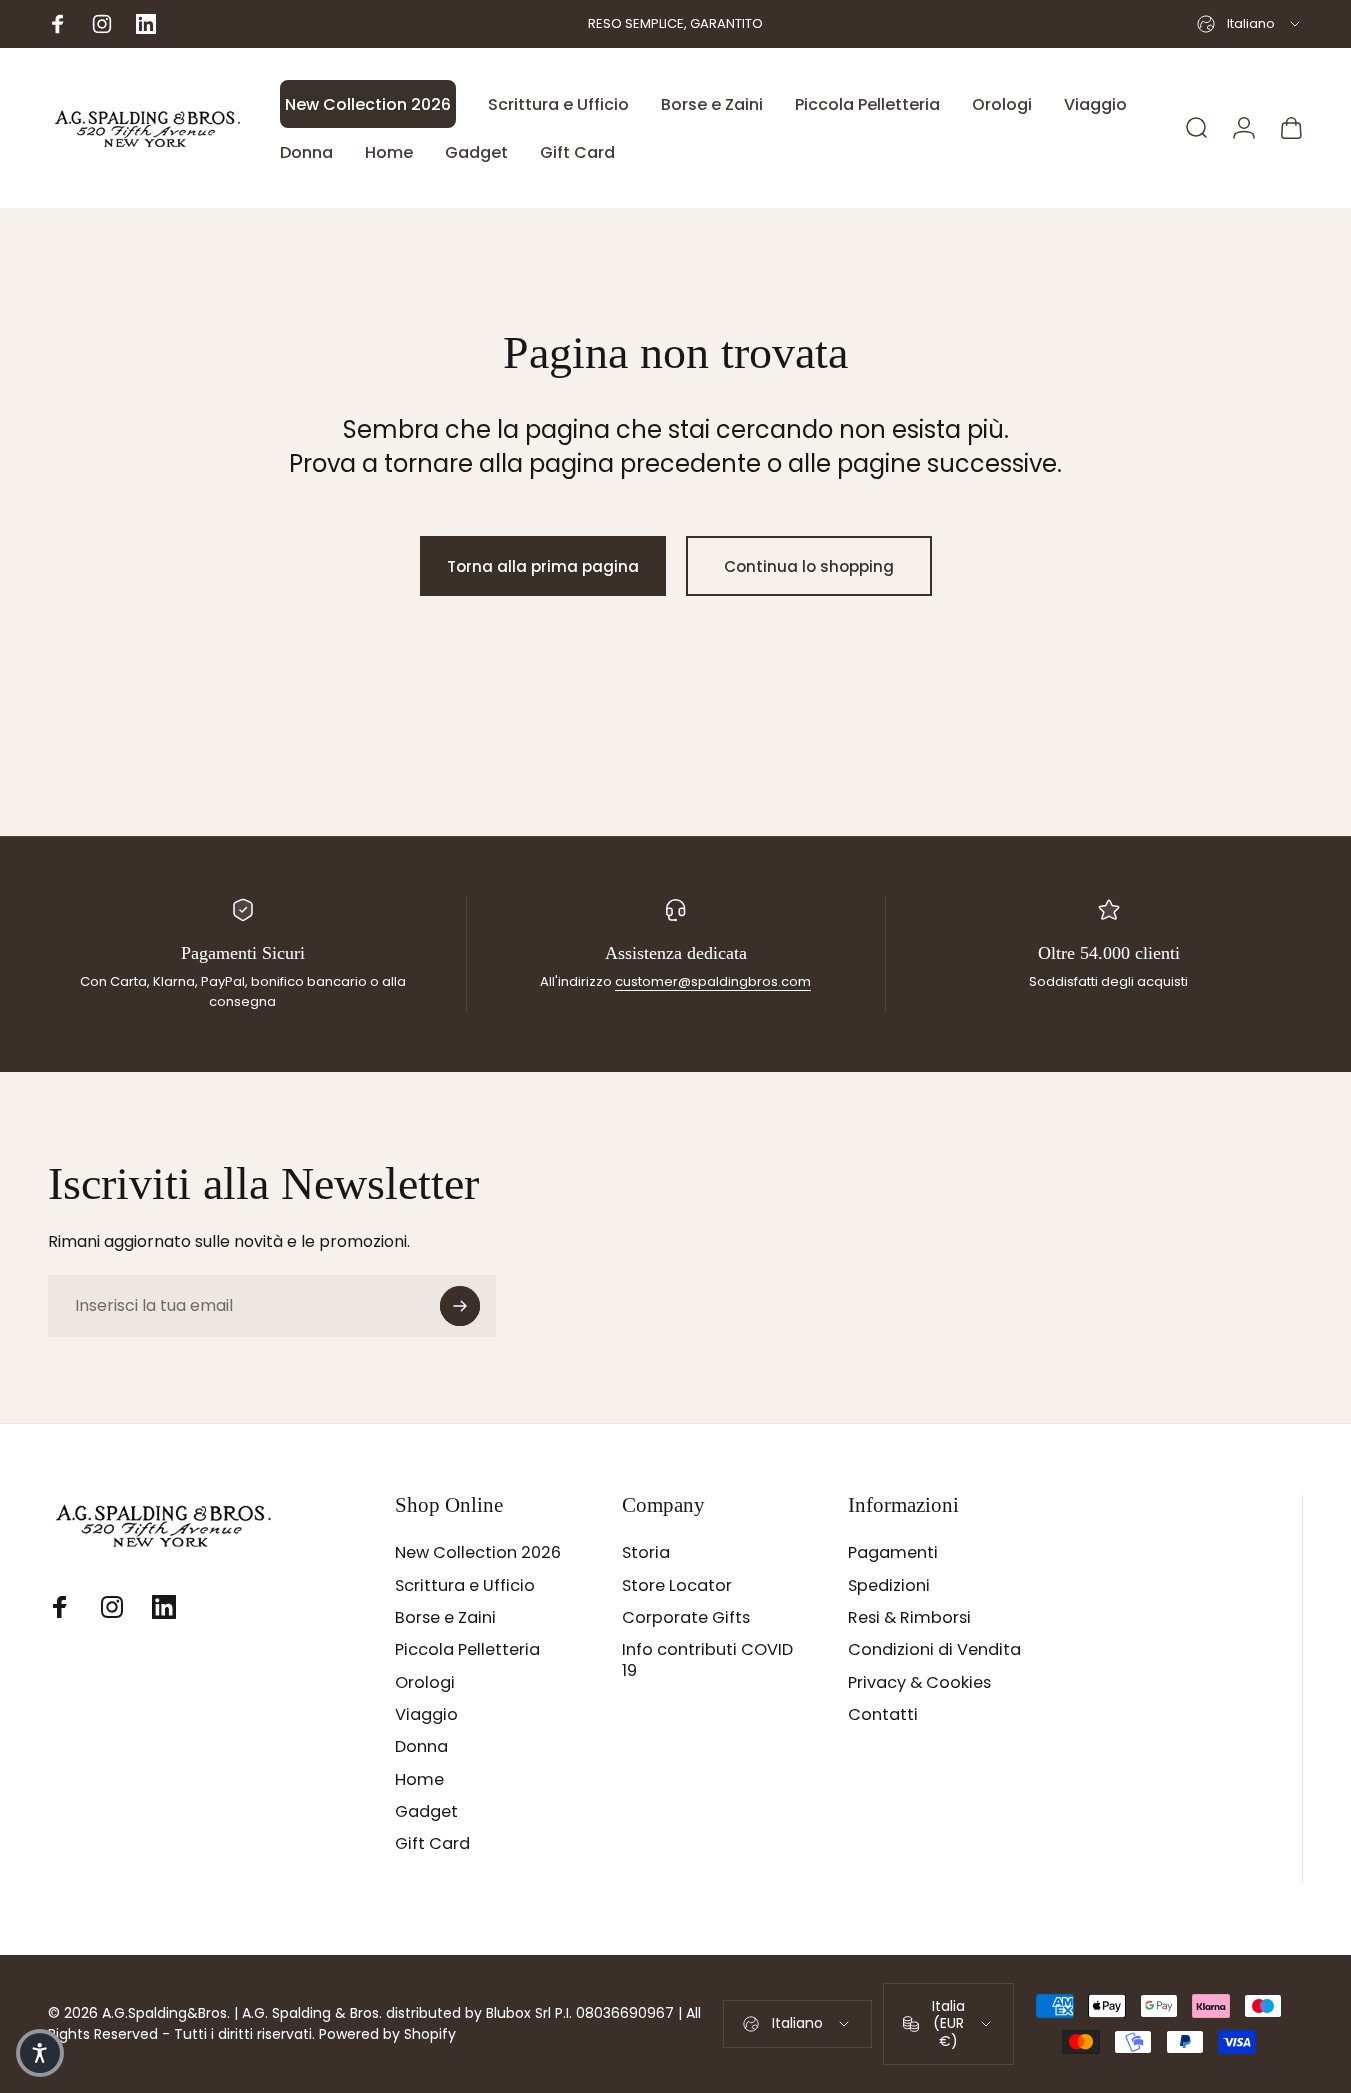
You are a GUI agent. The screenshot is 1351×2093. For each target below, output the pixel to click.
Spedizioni (889, 1586)
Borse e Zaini (445, 1618)
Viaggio (426, 1715)
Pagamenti (893, 1553)
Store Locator (677, 1586)
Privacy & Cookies (919, 1683)
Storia (646, 1553)
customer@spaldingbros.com (713, 981)
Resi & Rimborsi (909, 1618)
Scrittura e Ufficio (465, 1586)
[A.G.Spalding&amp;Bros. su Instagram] (112, 1607)
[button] (40, 2053)
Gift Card (432, 1844)
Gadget (426, 1812)
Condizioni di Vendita (934, 1650)
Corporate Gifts (686, 1618)
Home (419, 1780)
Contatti (883, 1715)
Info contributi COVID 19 (707, 1660)
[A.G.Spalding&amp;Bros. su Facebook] (60, 1607)
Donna (421, 1747)
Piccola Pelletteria (467, 1650)
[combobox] (1250, 24)
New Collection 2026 (478, 1553)
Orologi (425, 1683)
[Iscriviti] (460, 1306)
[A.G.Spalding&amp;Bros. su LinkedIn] (164, 1607)
